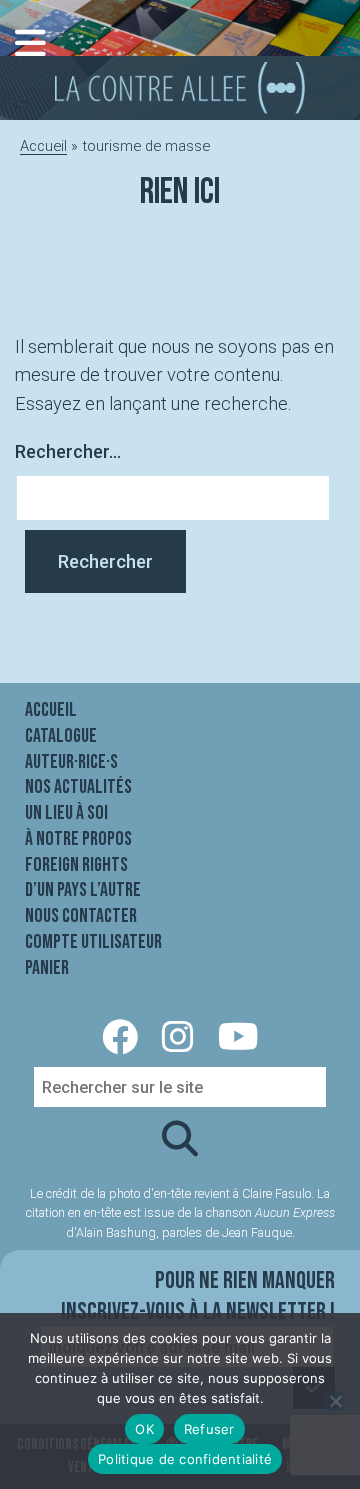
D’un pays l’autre (83, 890)
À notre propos (78, 839)
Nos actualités (78, 787)
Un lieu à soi (66, 813)
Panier (47, 968)
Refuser (209, 1429)
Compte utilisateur (93, 942)
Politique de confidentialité (185, 1459)
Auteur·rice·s (71, 762)
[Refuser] (335, 1401)
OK (144, 1429)
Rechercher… (68, 451)
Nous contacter (81, 916)
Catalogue (61, 736)
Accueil (43, 146)
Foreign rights (76, 865)
